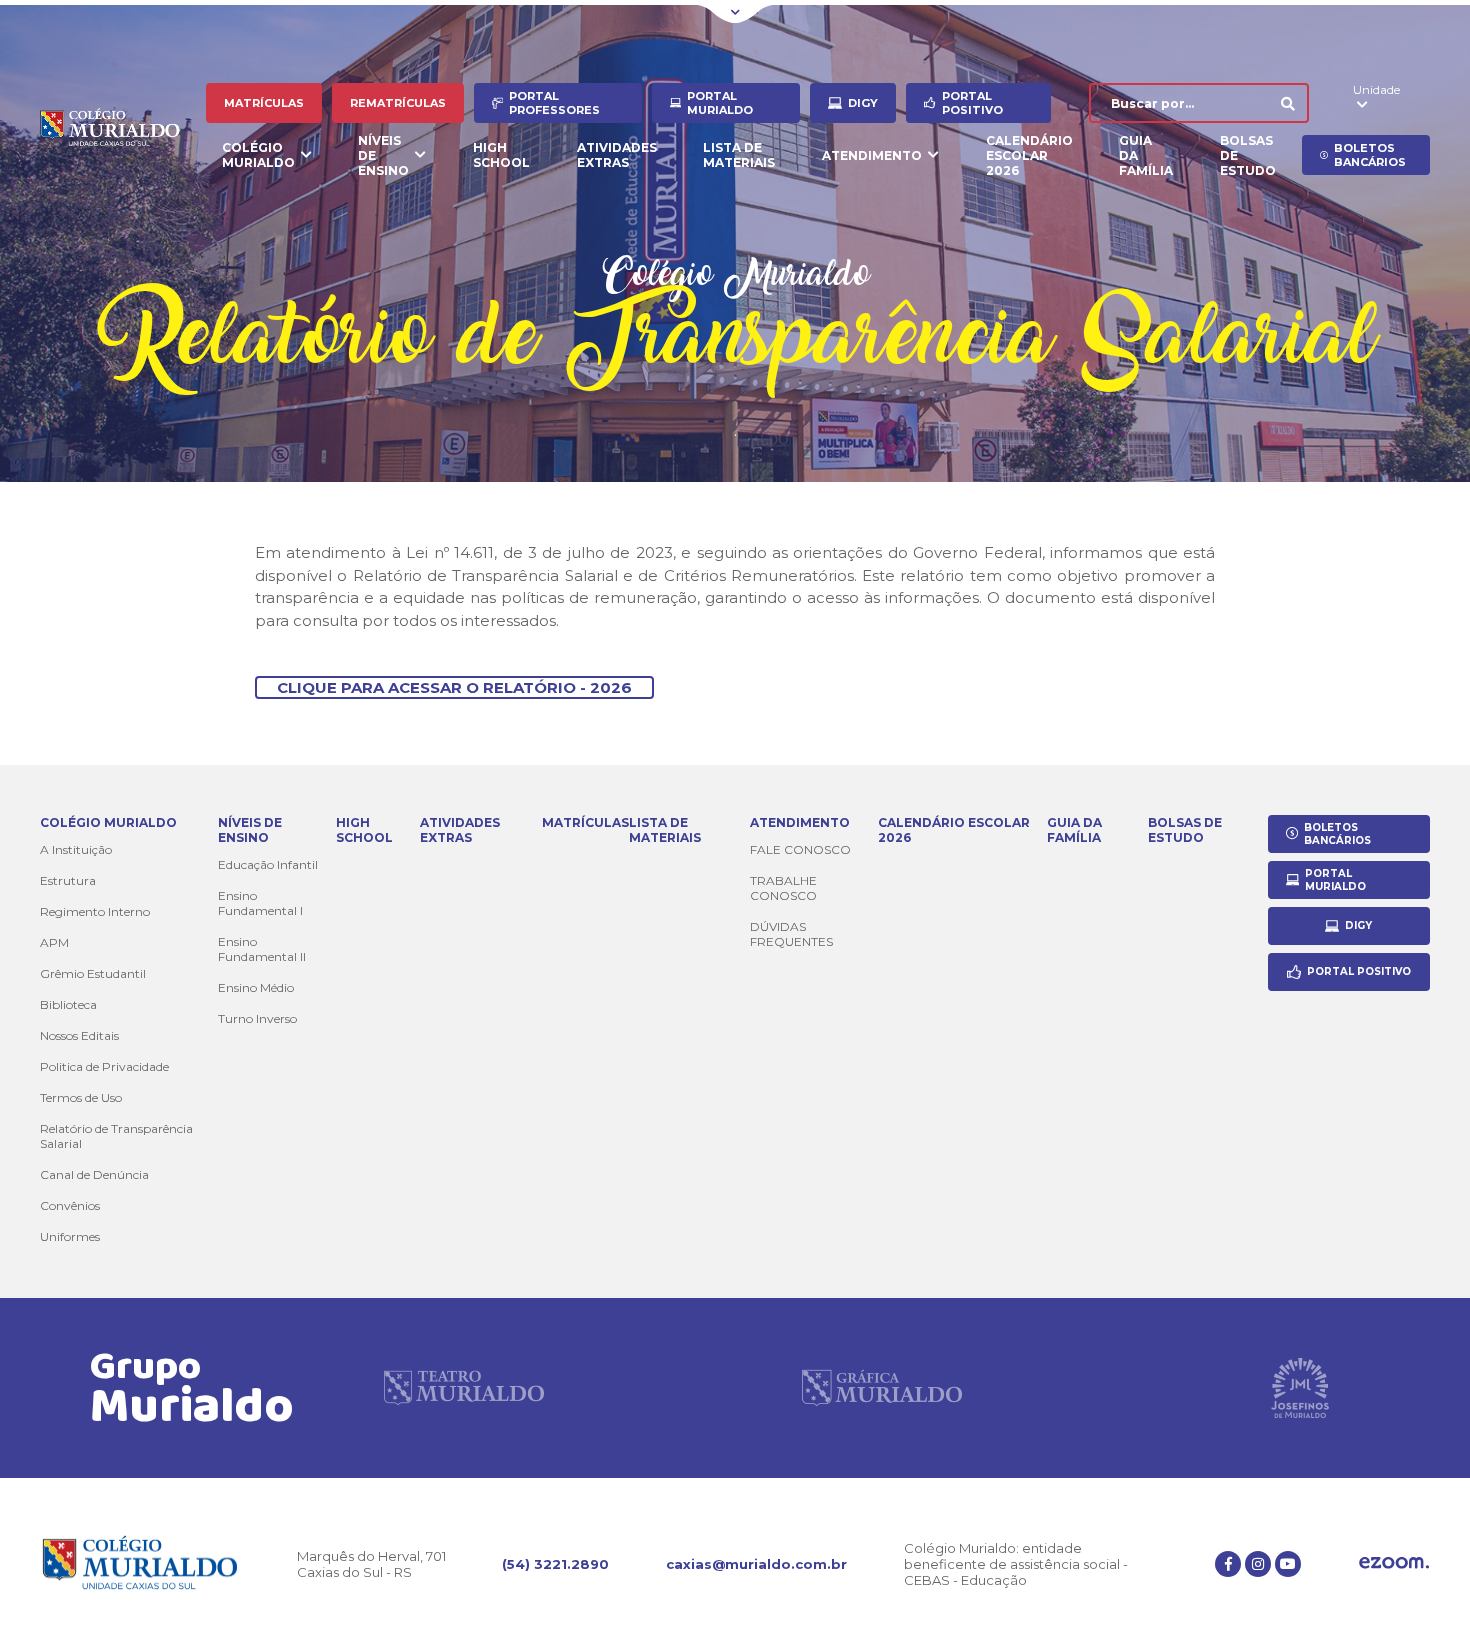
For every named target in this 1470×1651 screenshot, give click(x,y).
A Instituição (76, 849)
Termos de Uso (81, 1097)
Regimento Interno (95, 911)
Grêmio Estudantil (93, 973)
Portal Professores (554, 103)
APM (54, 942)
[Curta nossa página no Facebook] (1228, 1564)
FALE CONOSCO (800, 849)
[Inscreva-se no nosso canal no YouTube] (1288, 1564)
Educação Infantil (268, 864)
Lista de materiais (739, 155)
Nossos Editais (79, 1035)
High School (501, 155)
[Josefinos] (1300, 1388)
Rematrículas (398, 103)
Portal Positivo (972, 103)
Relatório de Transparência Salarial (116, 1136)
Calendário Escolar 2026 (1029, 155)
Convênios (70, 1205)
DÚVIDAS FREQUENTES (791, 934)
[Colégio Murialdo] (123, 129)
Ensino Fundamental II (262, 949)
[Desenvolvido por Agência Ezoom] (1394, 1564)
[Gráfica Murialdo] (882, 1388)
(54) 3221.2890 (555, 1564)
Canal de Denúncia (94, 1174)
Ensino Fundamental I (260, 903)
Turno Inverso (257, 1018)
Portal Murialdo (720, 103)
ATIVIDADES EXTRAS (617, 155)
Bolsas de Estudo (1248, 155)
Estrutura (68, 880)
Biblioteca (68, 1004)
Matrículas (264, 103)
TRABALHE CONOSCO (783, 888)
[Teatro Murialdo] (464, 1388)
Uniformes (70, 1236)
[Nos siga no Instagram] (1258, 1564)
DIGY (863, 103)
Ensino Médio (256, 987)
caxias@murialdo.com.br (756, 1564)
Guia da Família (1146, 155)
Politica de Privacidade (104, 1066)
